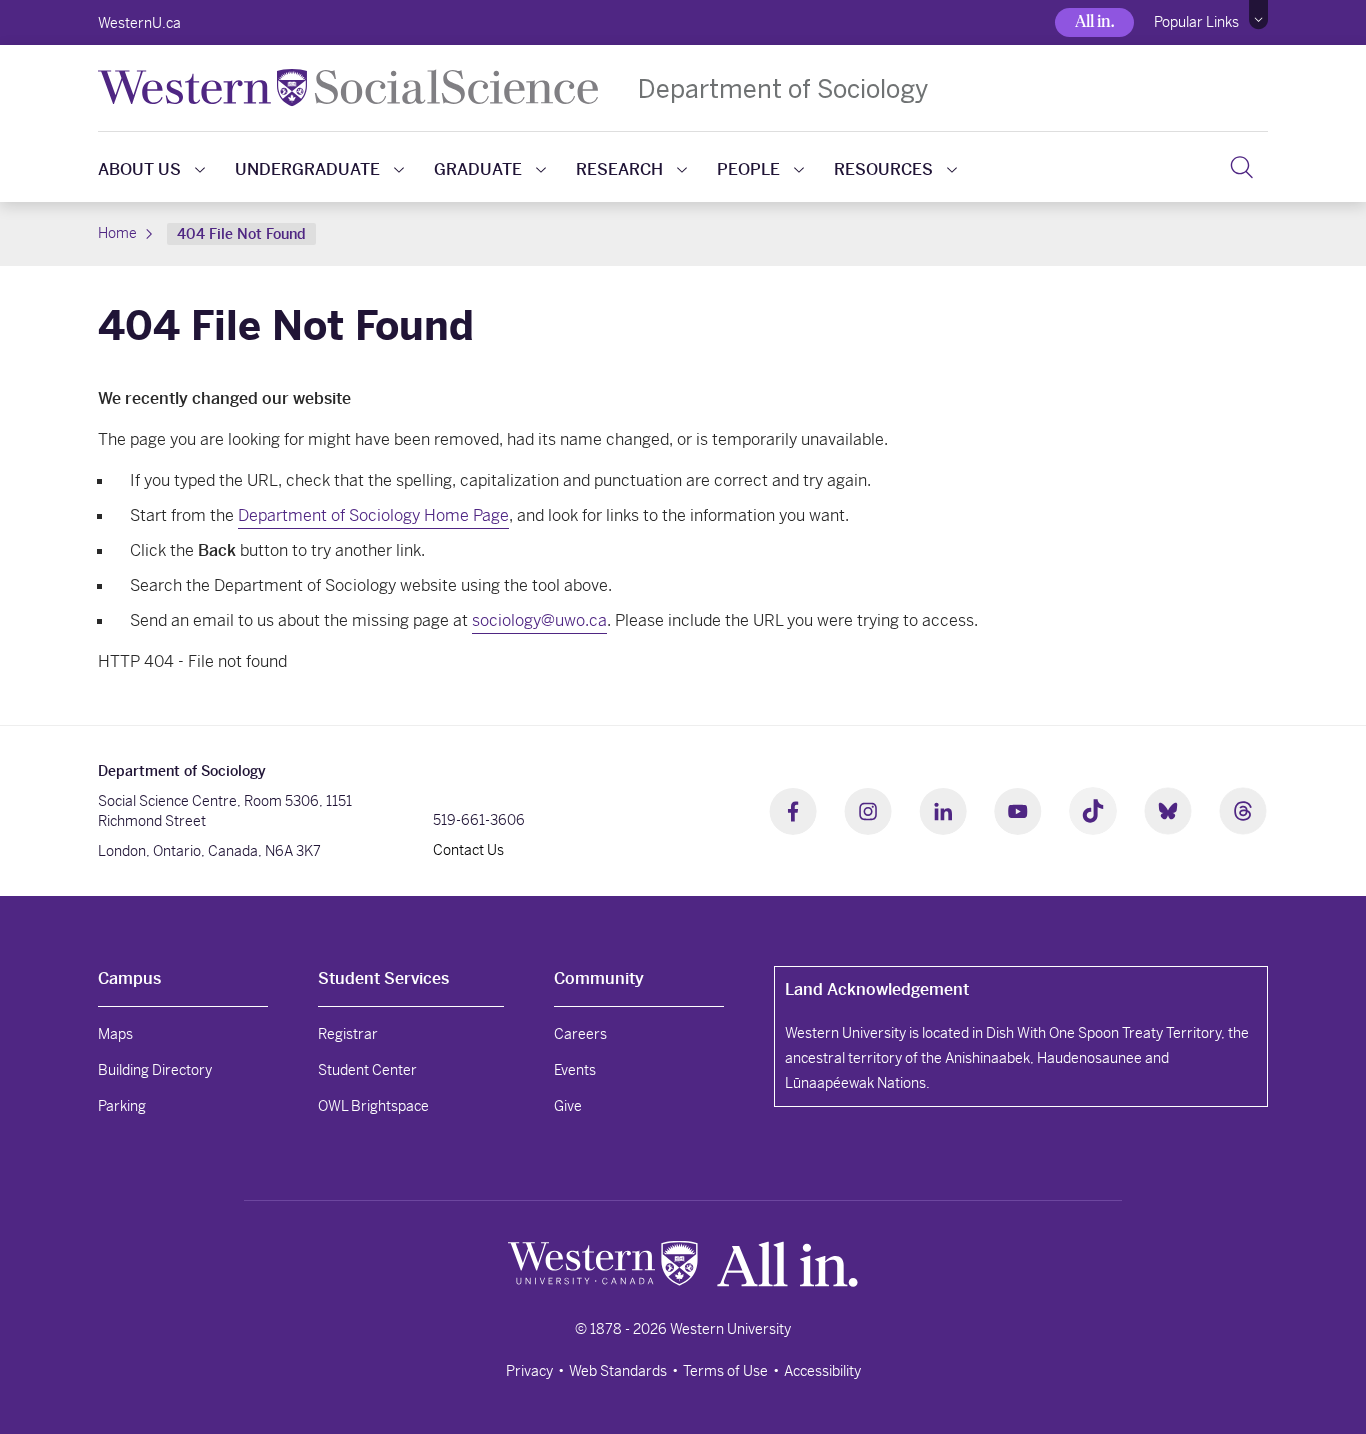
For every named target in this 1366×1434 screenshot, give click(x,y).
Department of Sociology (783, 88)
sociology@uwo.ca (539, 620)
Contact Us (468, 850)
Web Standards (618, 1371)
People (748, 169)
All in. (1094, 21)
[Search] (1241, 167)
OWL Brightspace (373, 1106)
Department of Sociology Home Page (373, 515)
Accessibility (822, 1371)
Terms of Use (725, 1371)
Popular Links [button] (1196, 22)
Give (568, 1106)
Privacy (529, 1371)
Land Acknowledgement (877, 989)
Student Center (367, 1070)
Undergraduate (307, 169)
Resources (883, 169)
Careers (580, 1034)
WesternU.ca (139, 23)
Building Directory (155, 1070)
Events (575, 1070)
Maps (115, 1034)
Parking (122, 1106)
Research (619, 169)
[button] (1258, 15)
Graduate (478, 169)
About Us (139, 169)
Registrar (348, 1034)
